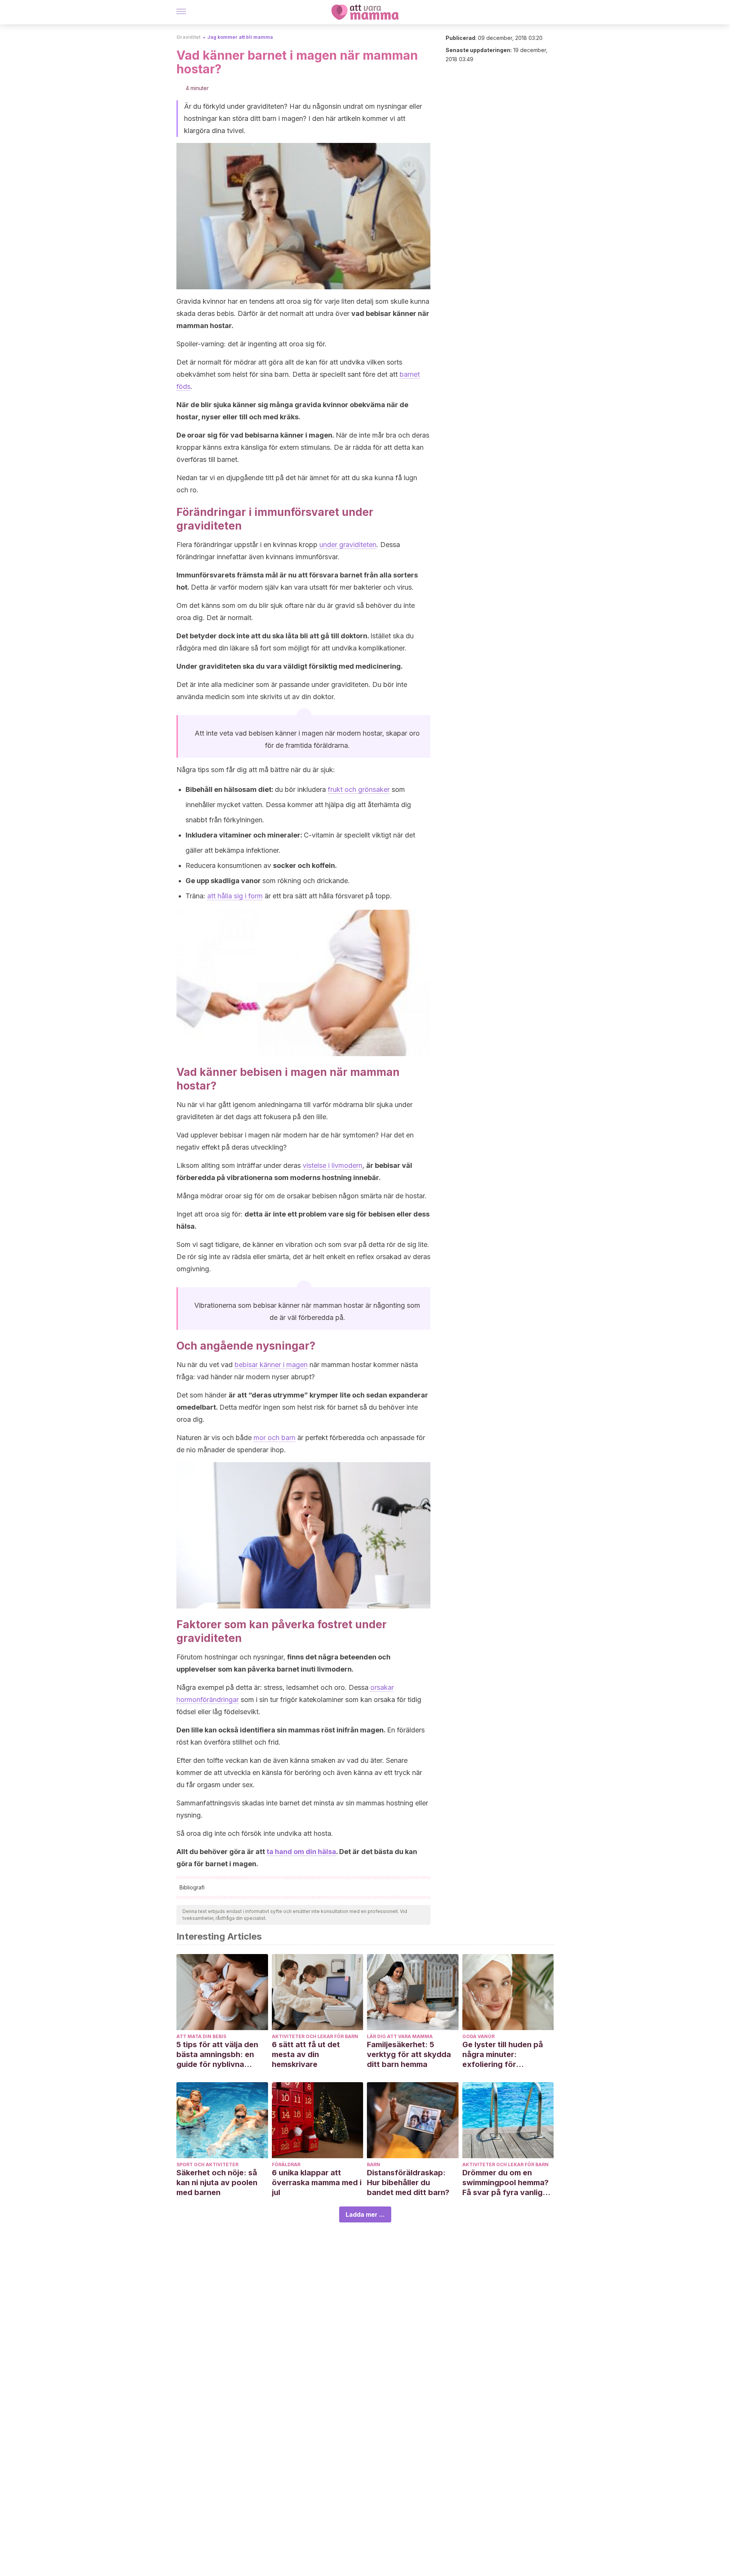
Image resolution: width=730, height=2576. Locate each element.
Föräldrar (286, 2164)
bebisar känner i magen (271, 1365)
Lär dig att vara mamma (400, 2036)
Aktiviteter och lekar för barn (315, 2036)
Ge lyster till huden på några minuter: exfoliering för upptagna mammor (503, 2055)
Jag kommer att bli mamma (240, 37)
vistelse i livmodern (332, 1165)
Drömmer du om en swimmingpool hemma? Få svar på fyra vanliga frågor (505, 2183)
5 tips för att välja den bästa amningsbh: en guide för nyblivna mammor (217, 2055)
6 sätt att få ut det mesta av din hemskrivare (306, 2054)
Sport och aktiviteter (207, 2164)
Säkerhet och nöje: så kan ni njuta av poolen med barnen (217, 2183)
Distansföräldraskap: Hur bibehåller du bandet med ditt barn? (408, 2183)
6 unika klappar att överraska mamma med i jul (317, 2183)
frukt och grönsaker (359, 789)
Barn (374, 2164)
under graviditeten (348, 545)
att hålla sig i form (235, 896)
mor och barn (275, 1438)
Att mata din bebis (201, 2036)
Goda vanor (478, 2036)
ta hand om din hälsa (301, 1852)
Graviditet (188, 37)
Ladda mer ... (365, 2214)
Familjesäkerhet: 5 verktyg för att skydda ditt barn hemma (409, 2054)
